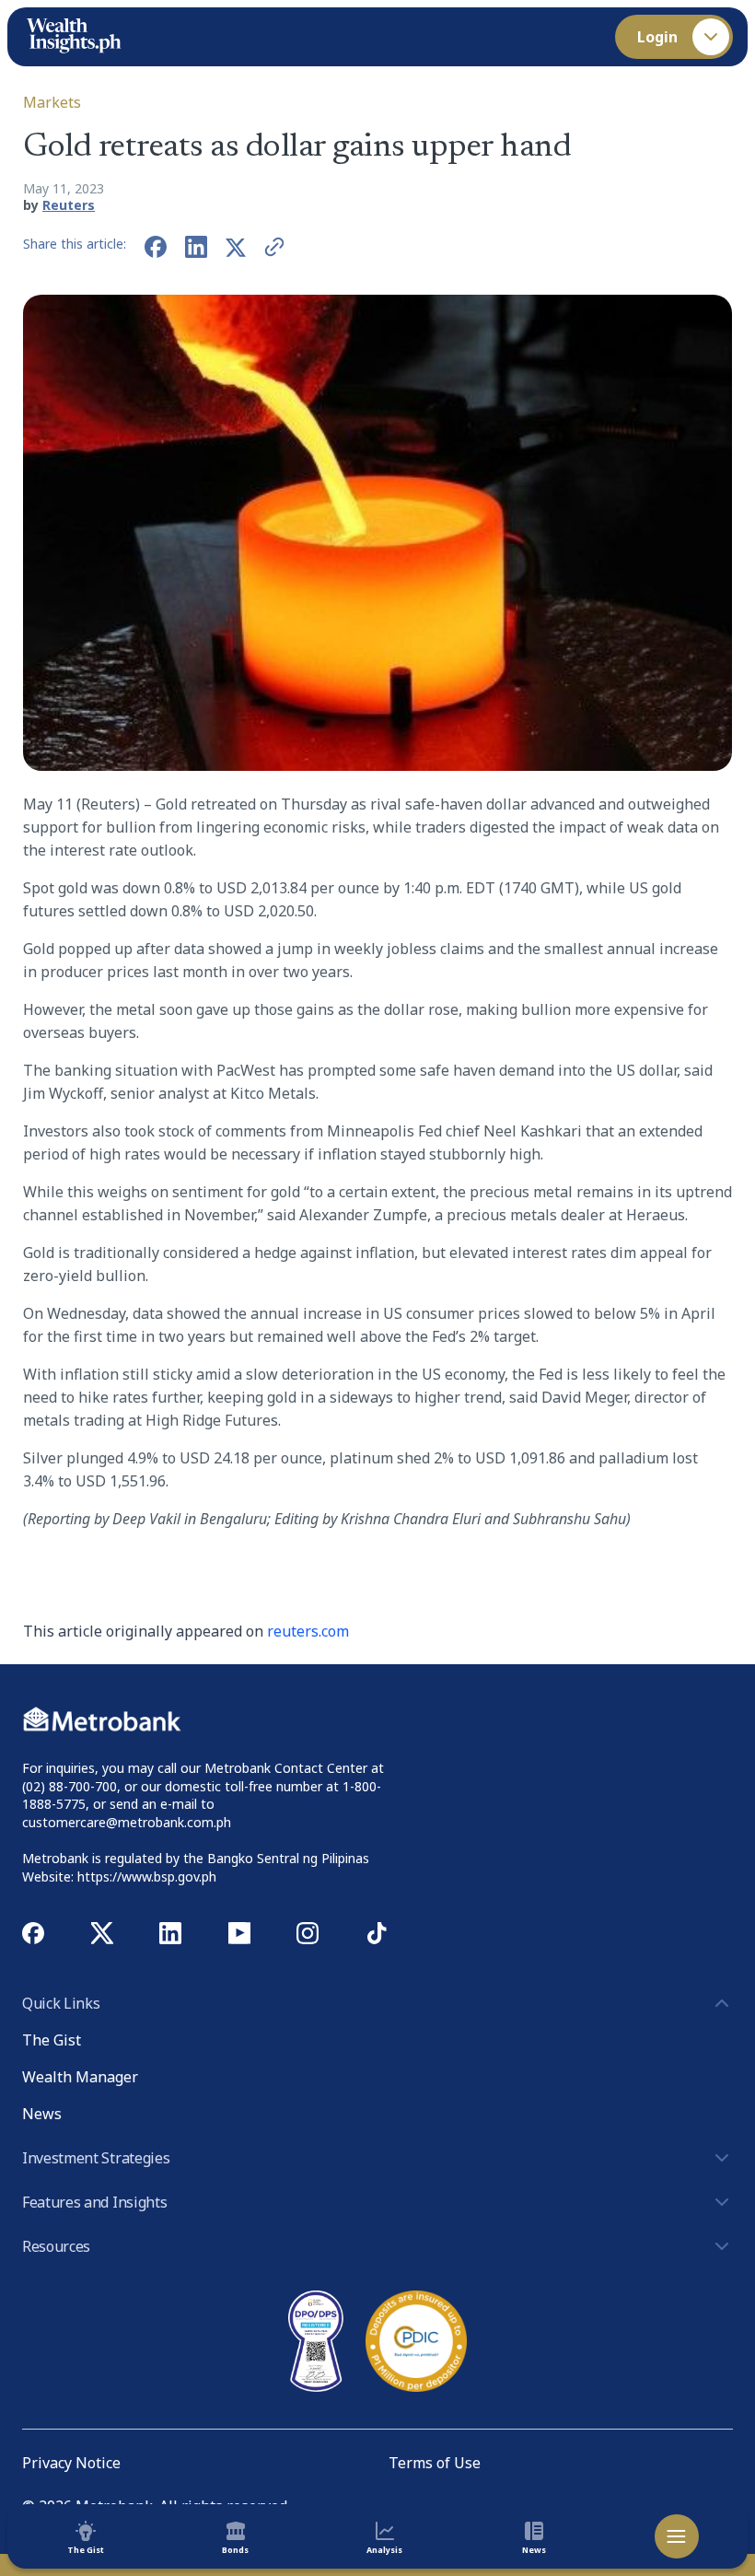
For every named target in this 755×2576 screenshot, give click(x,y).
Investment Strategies (96, 2158)
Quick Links (61, 2003)
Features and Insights (94, 2202)
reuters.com (308, 1631)
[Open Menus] (677, 2536)
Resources (56, 2246)
